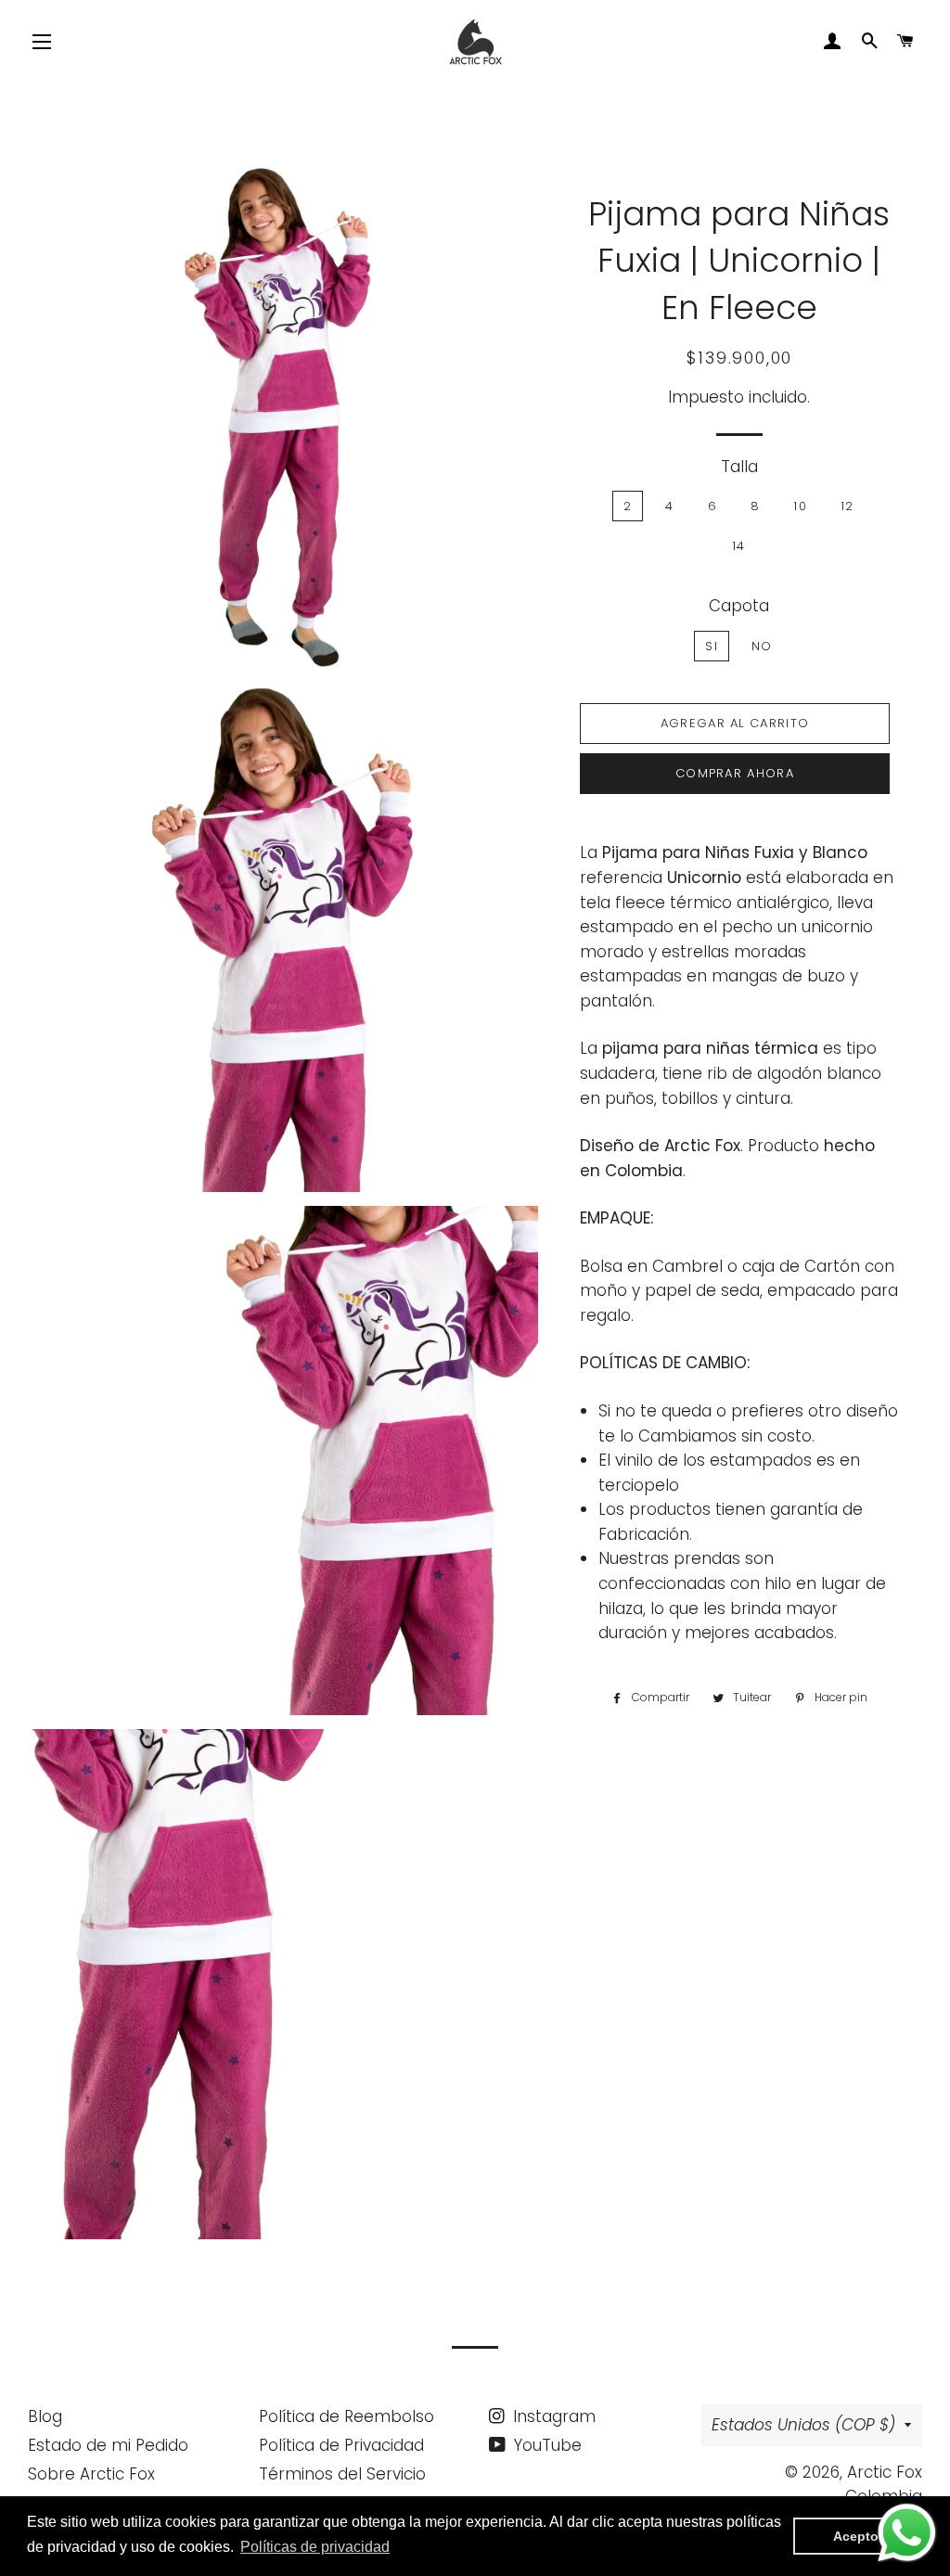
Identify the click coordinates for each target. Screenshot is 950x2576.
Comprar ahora (735, 773)
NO (762, 646)
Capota (739, 606)
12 (847, 506)
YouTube (546, 2445)
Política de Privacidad (341, 2445)
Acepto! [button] (858, 2536)
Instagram (552, 2416)
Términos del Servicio (342, 2474)
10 (800, 506)
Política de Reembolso (347, 2416)
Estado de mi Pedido (108, 2445)
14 (739, 546)
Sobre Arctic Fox (91, 2474)
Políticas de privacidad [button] (315, 2547)
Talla (739, 467)
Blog (45, 2416)
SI (712, 646)
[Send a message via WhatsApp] (907, 2533)
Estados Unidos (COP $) (803, 2425)
